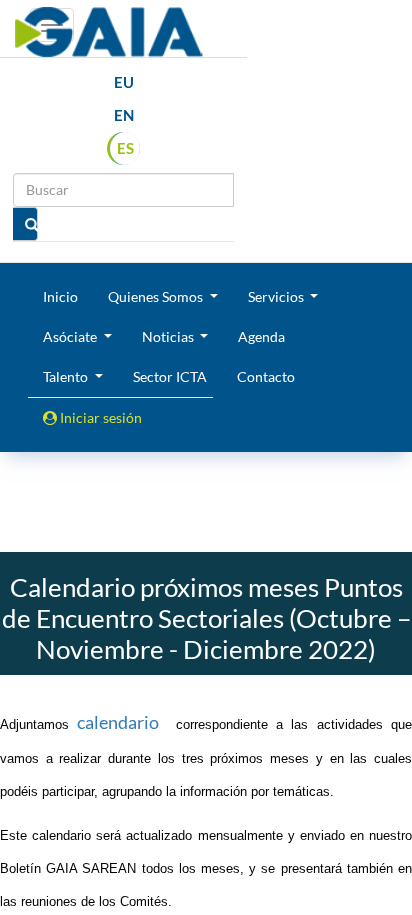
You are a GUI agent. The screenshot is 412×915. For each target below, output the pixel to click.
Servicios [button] (277, 296)
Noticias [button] (169, 336)
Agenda (261, 336)
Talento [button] (67, 376)
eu (124, 82)
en (124, 115)
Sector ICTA (170, 376)
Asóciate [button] (71, 336)
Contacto (266, 376)
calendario (118, 722)
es (125, 148)
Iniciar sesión (99, 417)
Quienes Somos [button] (157, 296)
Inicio (60, 296)
